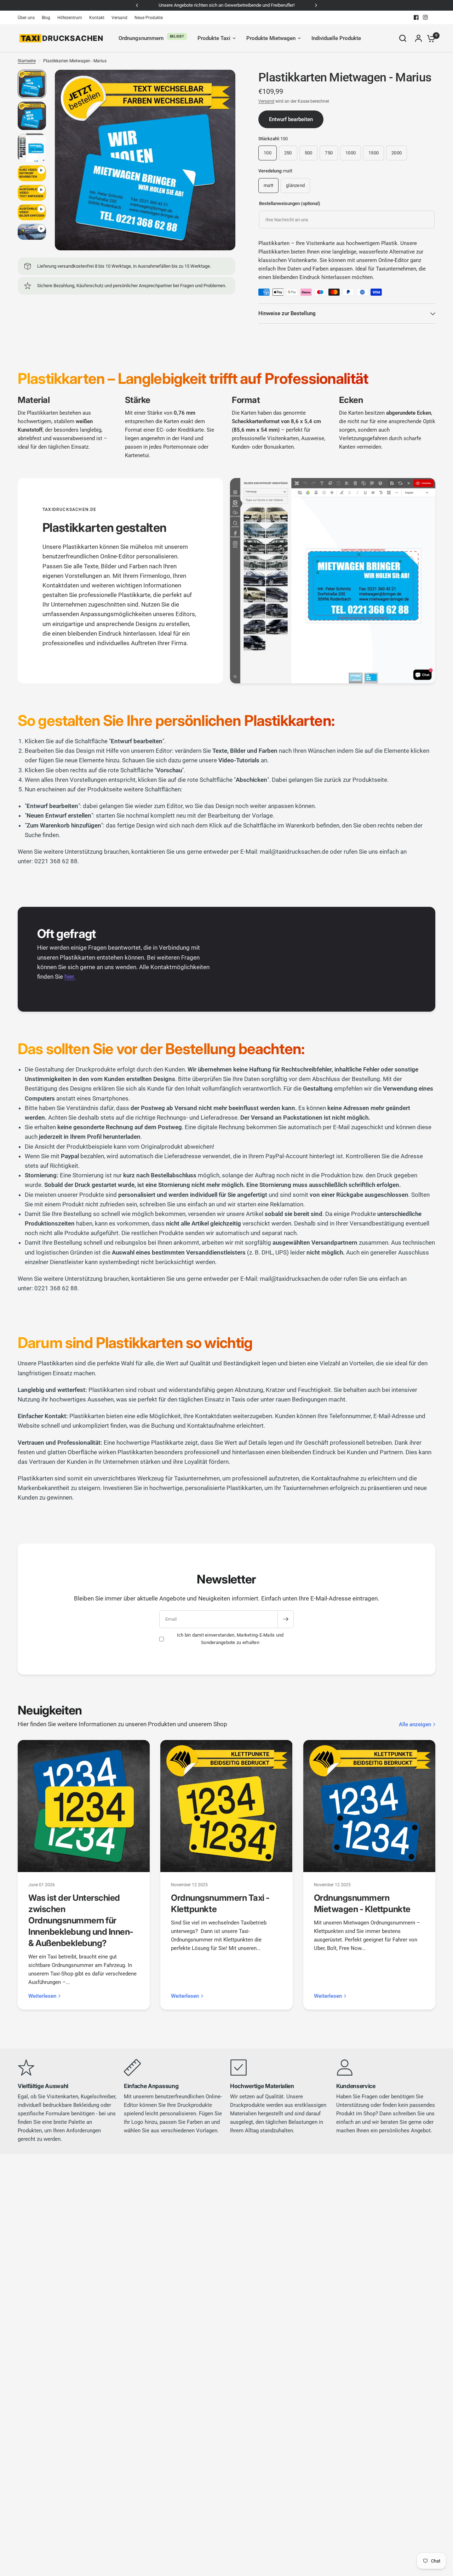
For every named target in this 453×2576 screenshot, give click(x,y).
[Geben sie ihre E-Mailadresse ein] (286, 1619)
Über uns (26, 18)
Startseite (27, 61)
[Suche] (403, 38)
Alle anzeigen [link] (415, 1725)
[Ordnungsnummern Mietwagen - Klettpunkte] (369, 1806)
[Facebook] (416, 17)
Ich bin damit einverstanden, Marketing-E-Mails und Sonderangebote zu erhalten (230, 1639)
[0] (429, 38)
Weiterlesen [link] (42, 1996)
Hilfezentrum (70, 18)
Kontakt (97, 18)
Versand (119, 18)
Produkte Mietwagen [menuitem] (271, 38)
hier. (70, 977)
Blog (46, 18)
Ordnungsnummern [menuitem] (141, 38)
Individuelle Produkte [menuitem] (336, 38)
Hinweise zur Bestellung (287, 313)
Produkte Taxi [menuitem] (214, 38)
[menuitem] (28, 18)
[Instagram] (425, 17)
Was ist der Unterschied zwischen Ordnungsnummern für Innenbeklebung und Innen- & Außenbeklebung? (81, 1920)
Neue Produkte (149, 18)
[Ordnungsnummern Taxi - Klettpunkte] (226, 1806)
